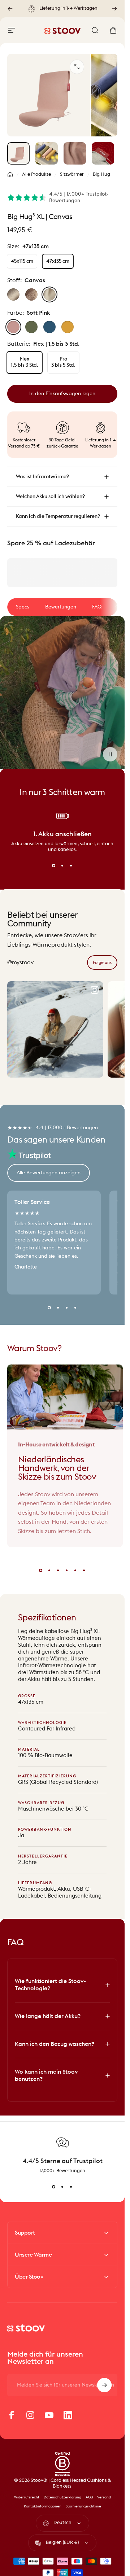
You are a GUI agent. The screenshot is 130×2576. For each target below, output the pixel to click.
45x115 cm (22, 261)
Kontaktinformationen (43, 2506)
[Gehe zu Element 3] (75, 153)
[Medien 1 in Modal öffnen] (77, 67)
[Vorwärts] (114, 9)
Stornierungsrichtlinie (83, 2506)
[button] (110, 754)
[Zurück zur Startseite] (10, 175)
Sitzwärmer (72, 174)
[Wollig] (31, 294)
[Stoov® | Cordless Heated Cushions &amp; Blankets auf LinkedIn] (68, 2415)
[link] (102, 962)
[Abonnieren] (104, 2385)
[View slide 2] (62, 865)
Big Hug (101, 174)
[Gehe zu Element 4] (103, 153)
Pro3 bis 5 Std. (63, 362)
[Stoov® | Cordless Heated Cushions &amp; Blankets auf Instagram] (30, 2415)
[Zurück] (10, 9)
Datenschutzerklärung (62, 2497)
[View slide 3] (71, 865)
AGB (89, 2497)
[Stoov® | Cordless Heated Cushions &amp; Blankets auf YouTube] (49, 2415)
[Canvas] (49, 294)
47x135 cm (58, 261)
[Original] (13, 294)
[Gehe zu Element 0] (18, 153)
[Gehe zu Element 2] (47, 153)
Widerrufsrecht (27, 2497)
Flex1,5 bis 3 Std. (25, 362)
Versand (104, 2497)
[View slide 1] (54, 865)
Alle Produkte (36, 174)
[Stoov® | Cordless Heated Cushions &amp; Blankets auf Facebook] (12, 2415)
